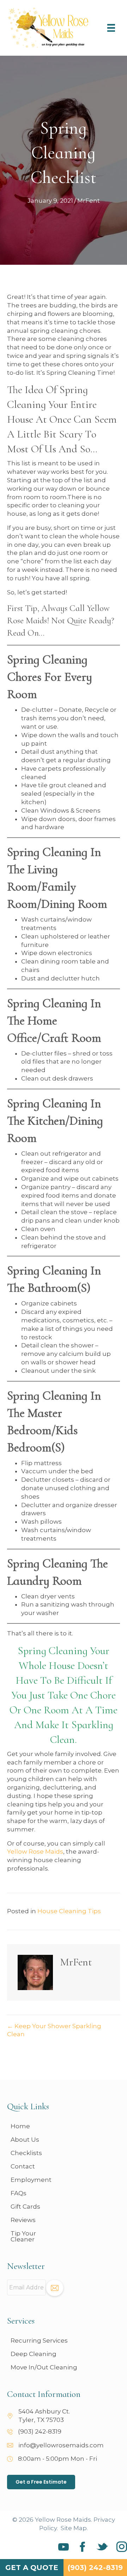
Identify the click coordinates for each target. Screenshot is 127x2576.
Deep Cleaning (34, 2354)
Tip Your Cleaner (23, 2236)
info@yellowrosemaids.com (61, 2445)
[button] (55, 2288)
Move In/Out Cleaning (44, 2367)
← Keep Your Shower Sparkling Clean (54, 2030)
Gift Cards (25, 2207)
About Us (25, 2140)
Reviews (23, 2220)
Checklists (26, 2153)
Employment (31, 2180)
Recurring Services (39, 2341)
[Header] (111, 28)
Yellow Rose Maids (35, 1852)
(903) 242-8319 (40, 2431)
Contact (23, 2166)
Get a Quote (32, 2568)
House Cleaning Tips (69, 1911)
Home (20, 2126)
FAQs (19, 2193)
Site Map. (74, 2528)
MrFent (89, 201)
